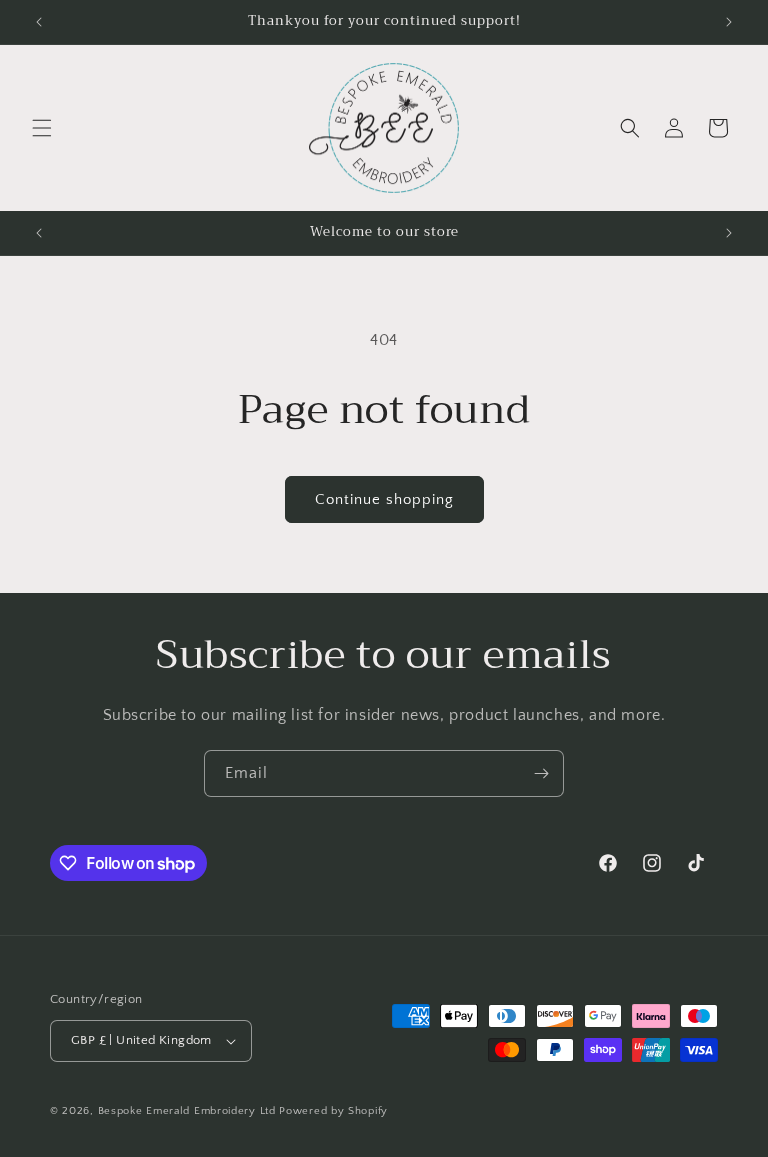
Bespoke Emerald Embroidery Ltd (187, 1111)
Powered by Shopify (333, 1111)
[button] (42, 128)
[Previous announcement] (39, 22)
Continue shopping (384, 499)
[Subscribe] (541, 773)
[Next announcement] (729, 22)
